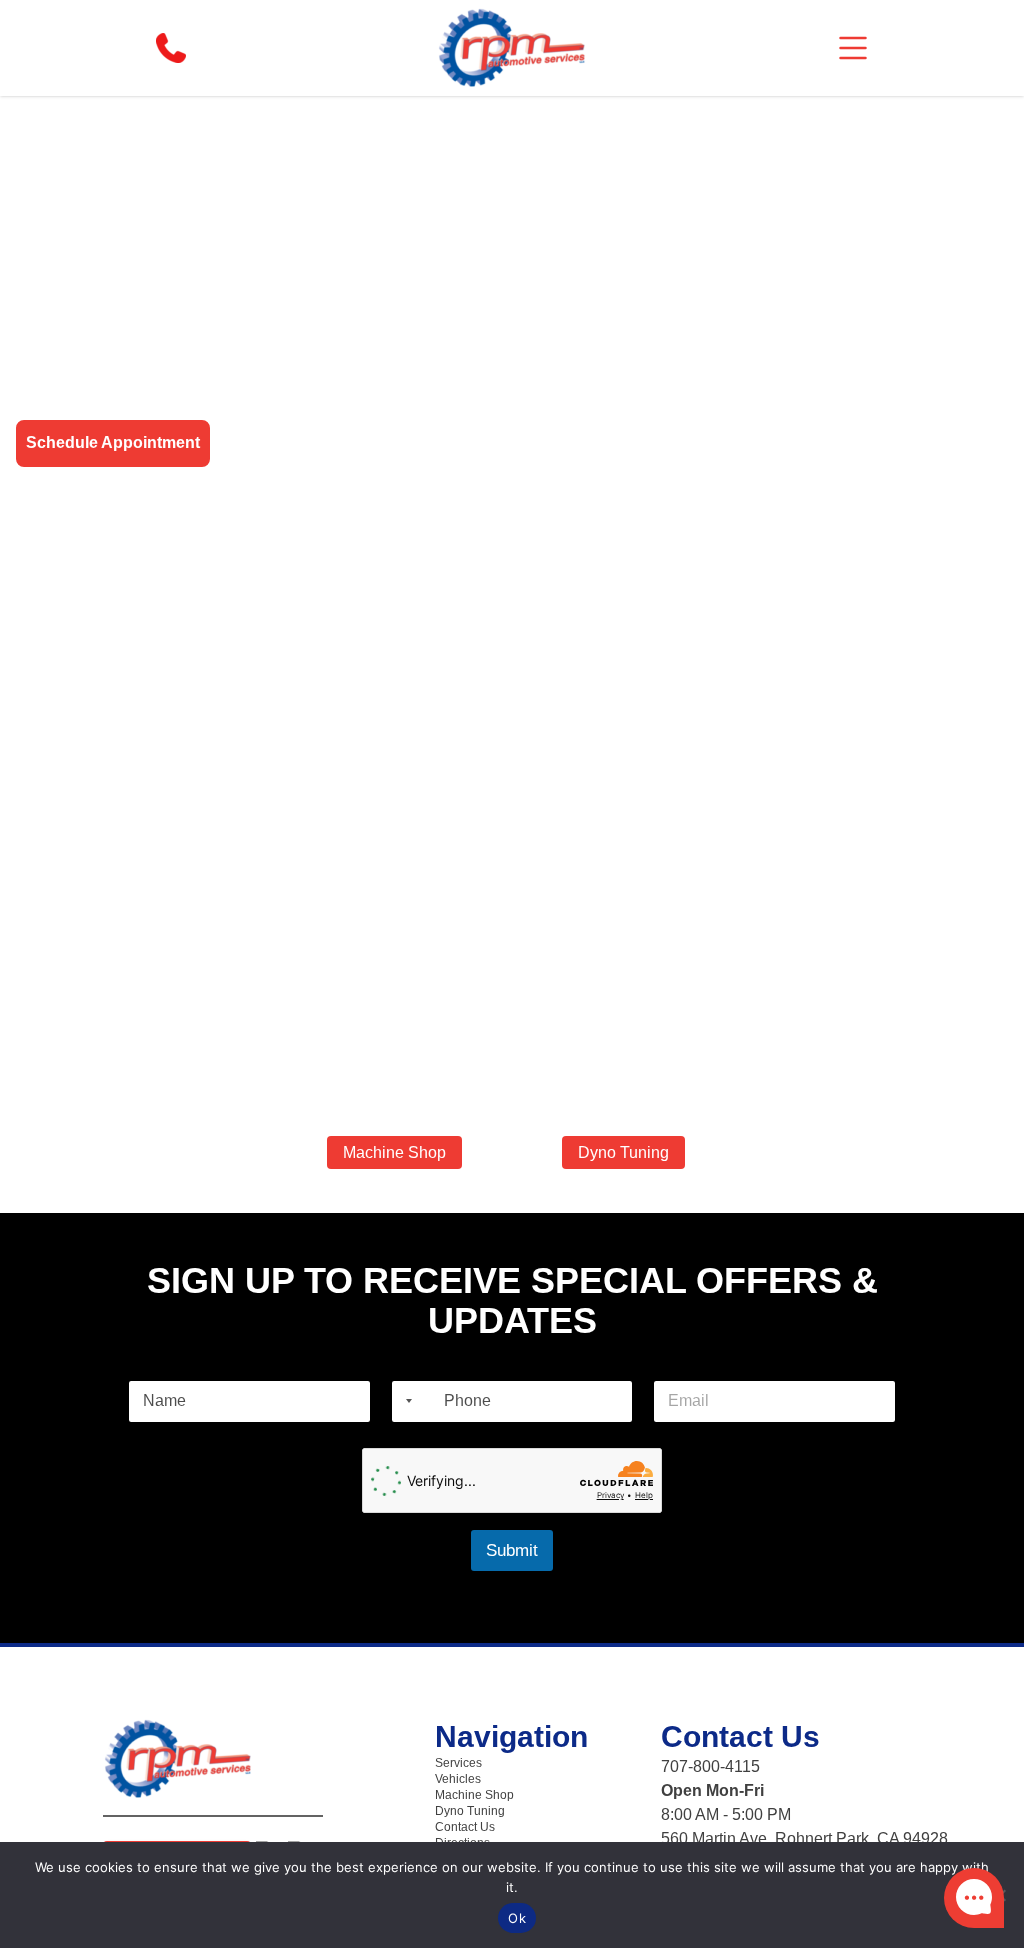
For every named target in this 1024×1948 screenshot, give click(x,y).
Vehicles (458, 1779)
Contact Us (465, 1827)
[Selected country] (405, 1401)
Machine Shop (394, 1152)
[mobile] (853, 48)
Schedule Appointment (113, 442)
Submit (512, 1550)
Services (458, 1763)
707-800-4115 (710, 1766)
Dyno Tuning (623, 1152)
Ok (517, 1918)
